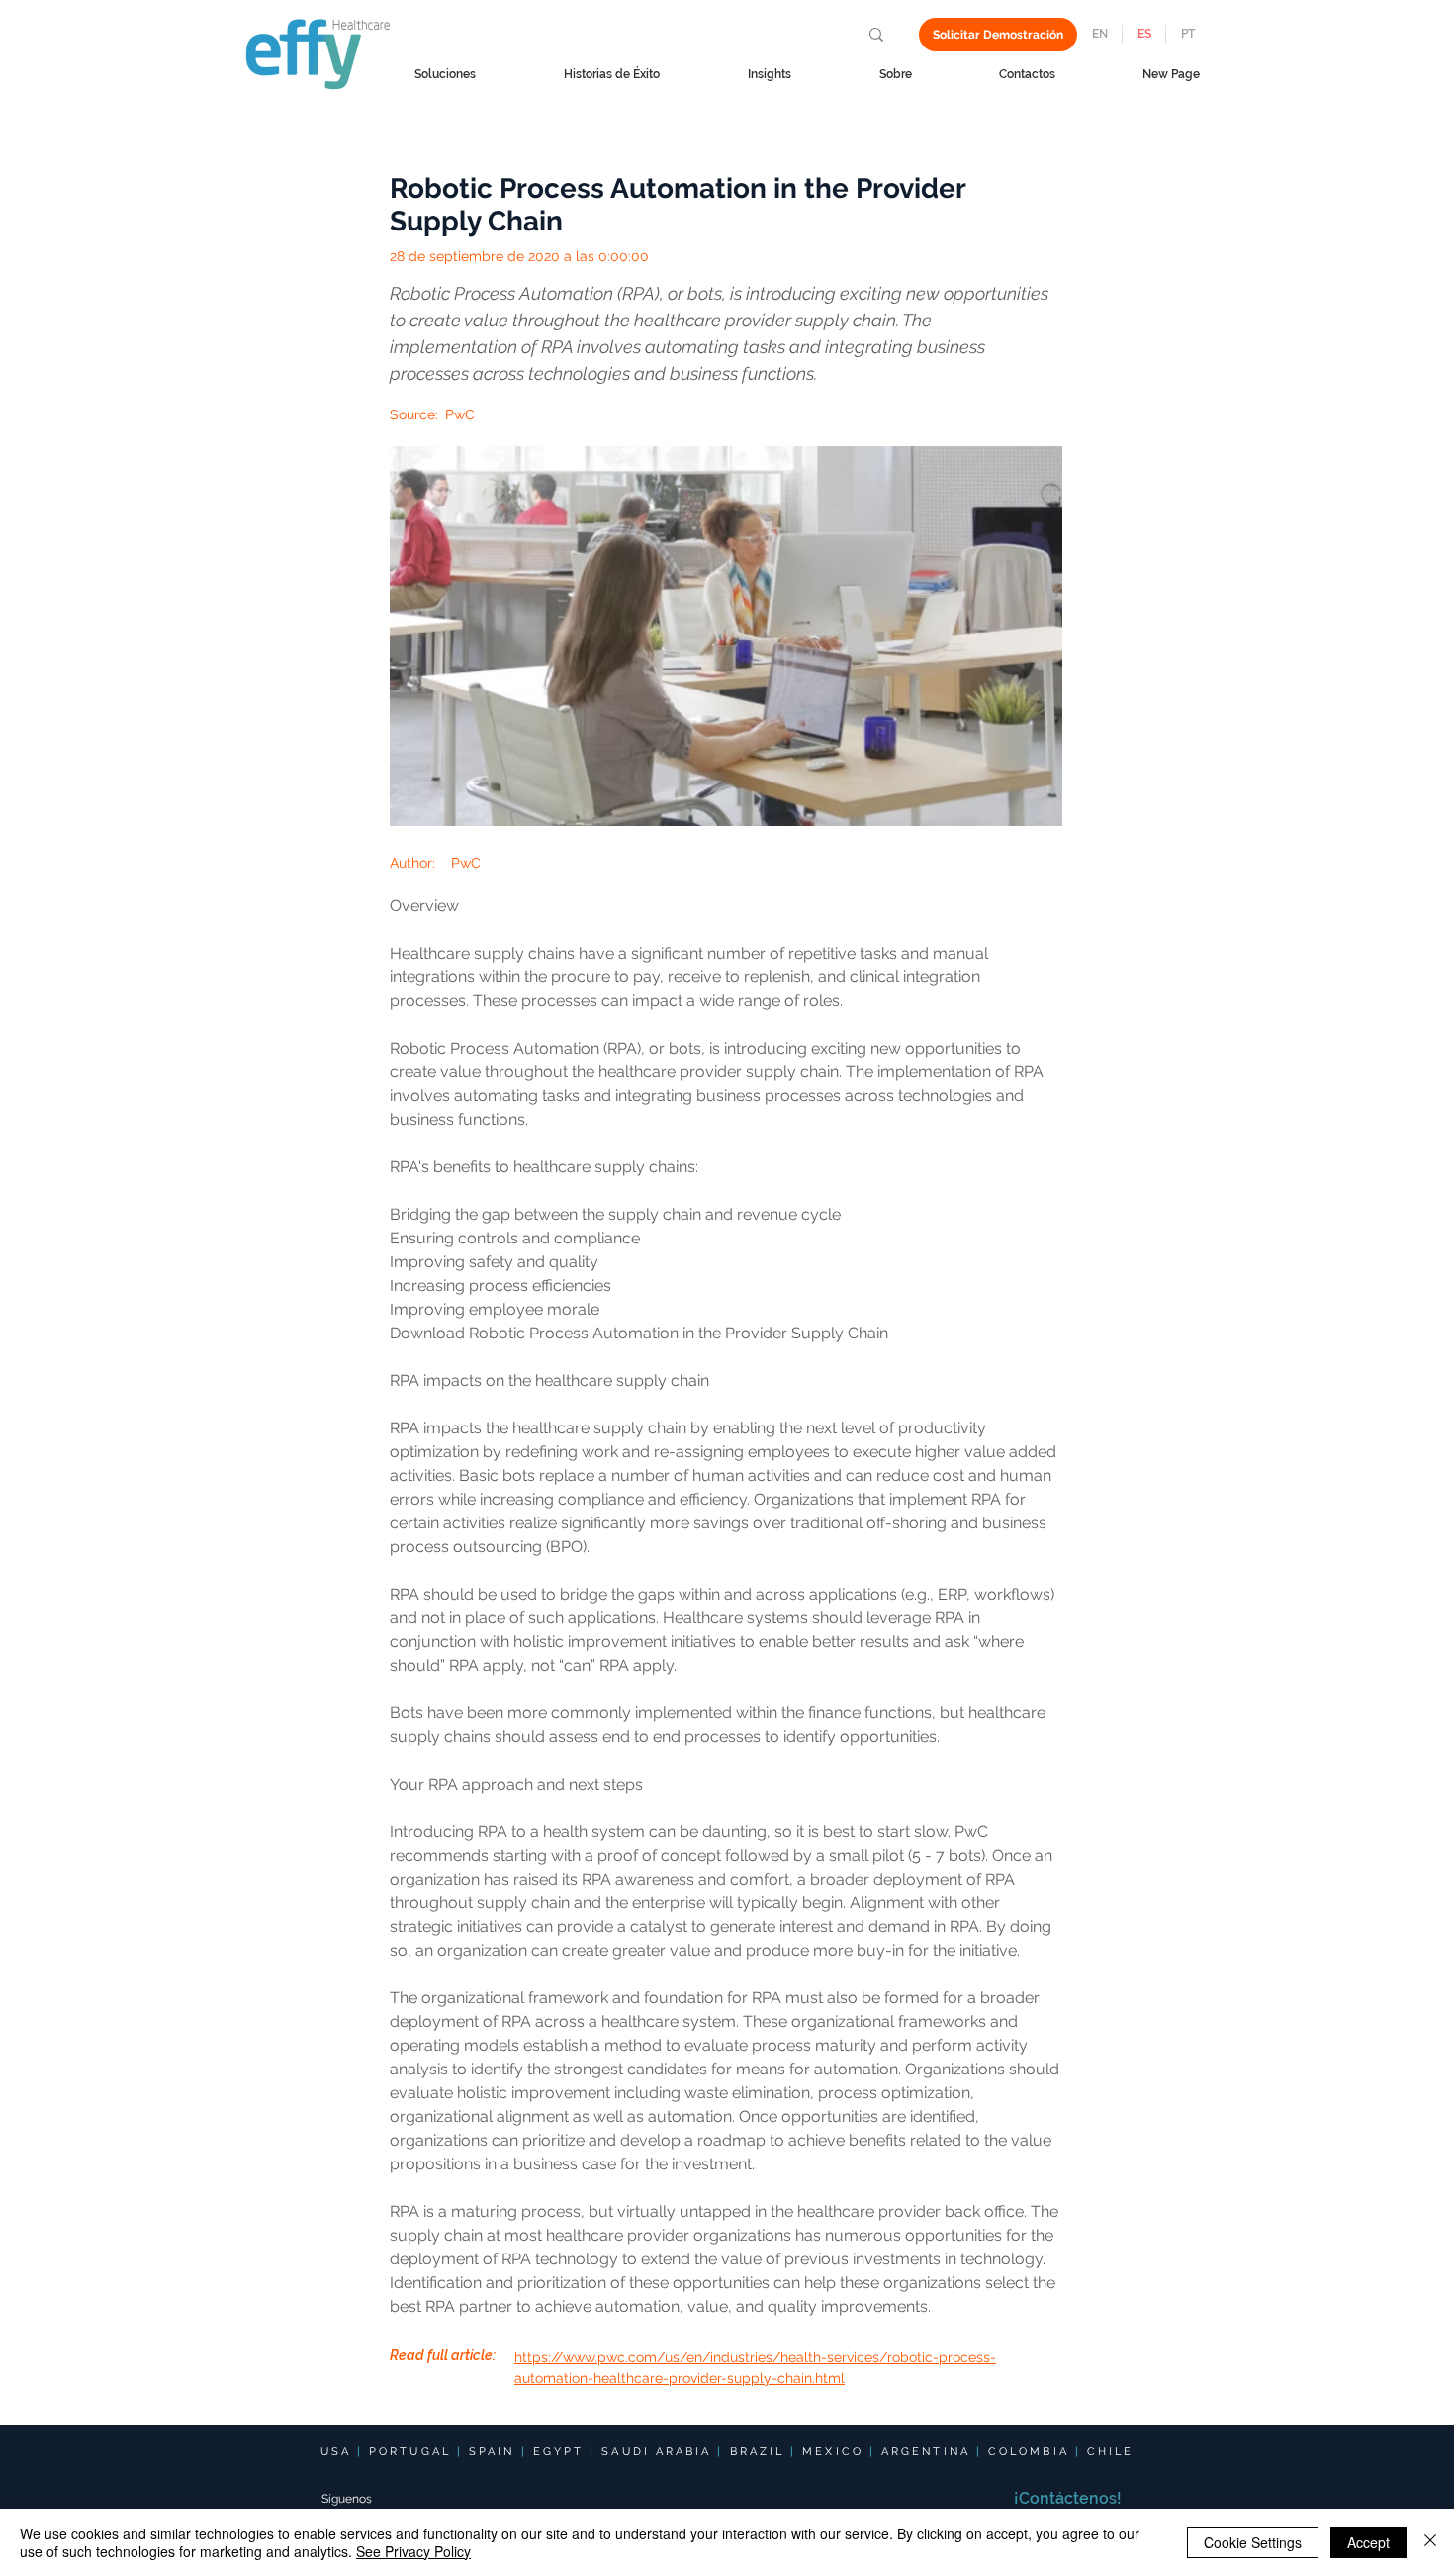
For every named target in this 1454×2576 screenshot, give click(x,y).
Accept (1368, 2542)
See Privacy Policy (413, 2551)
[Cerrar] (1430, 2542)
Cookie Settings (1253, 2542)
